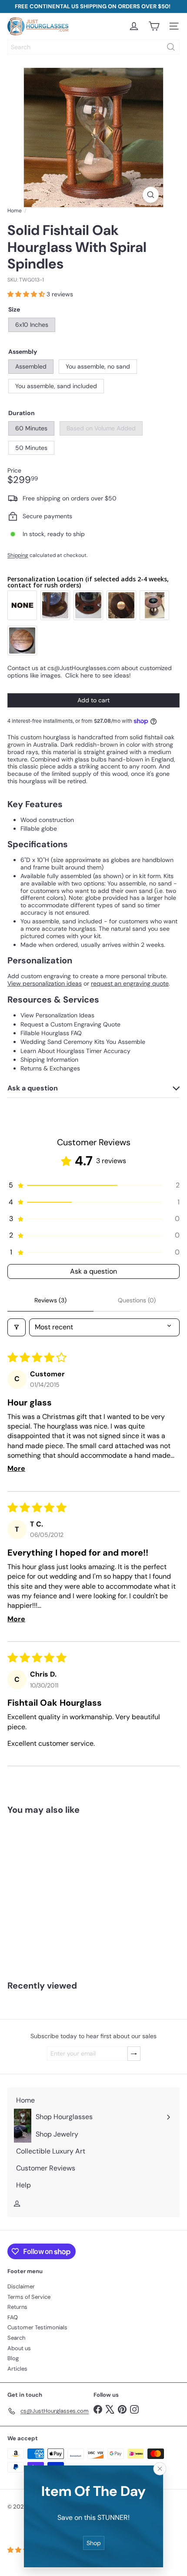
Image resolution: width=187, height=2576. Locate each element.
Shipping (18, 555)
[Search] (171, 47)
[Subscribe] (134, 2054)
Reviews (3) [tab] (50, 1300)
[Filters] (17, 1327)
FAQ (13, 2317)
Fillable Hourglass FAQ (51, 1033)
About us (19, 2348)
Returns (17, 2307)
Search (16, 2338)
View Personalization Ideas (57, 1015)
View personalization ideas (45, 983)
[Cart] (154, 26)
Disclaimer (21, 2286)
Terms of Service (29, 2297)
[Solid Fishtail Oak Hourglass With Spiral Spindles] (55, 1892)
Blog (13, 2358)
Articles (17, 2369)
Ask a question (93, 1271)
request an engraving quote (130, 983)
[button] (27, 294)
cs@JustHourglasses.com (83, 668)
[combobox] (93, 47)
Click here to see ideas (97, 675)
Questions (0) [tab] (137, 1300)
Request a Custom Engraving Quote (70, 1024)
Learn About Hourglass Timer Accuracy (75, 1051)
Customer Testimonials (37, 2327)
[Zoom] (151, 195)
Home (15, 211)
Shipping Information (49, 1060)
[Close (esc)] (160, 2469)
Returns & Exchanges (50, 1068)
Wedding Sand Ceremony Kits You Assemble (83, 1042)
